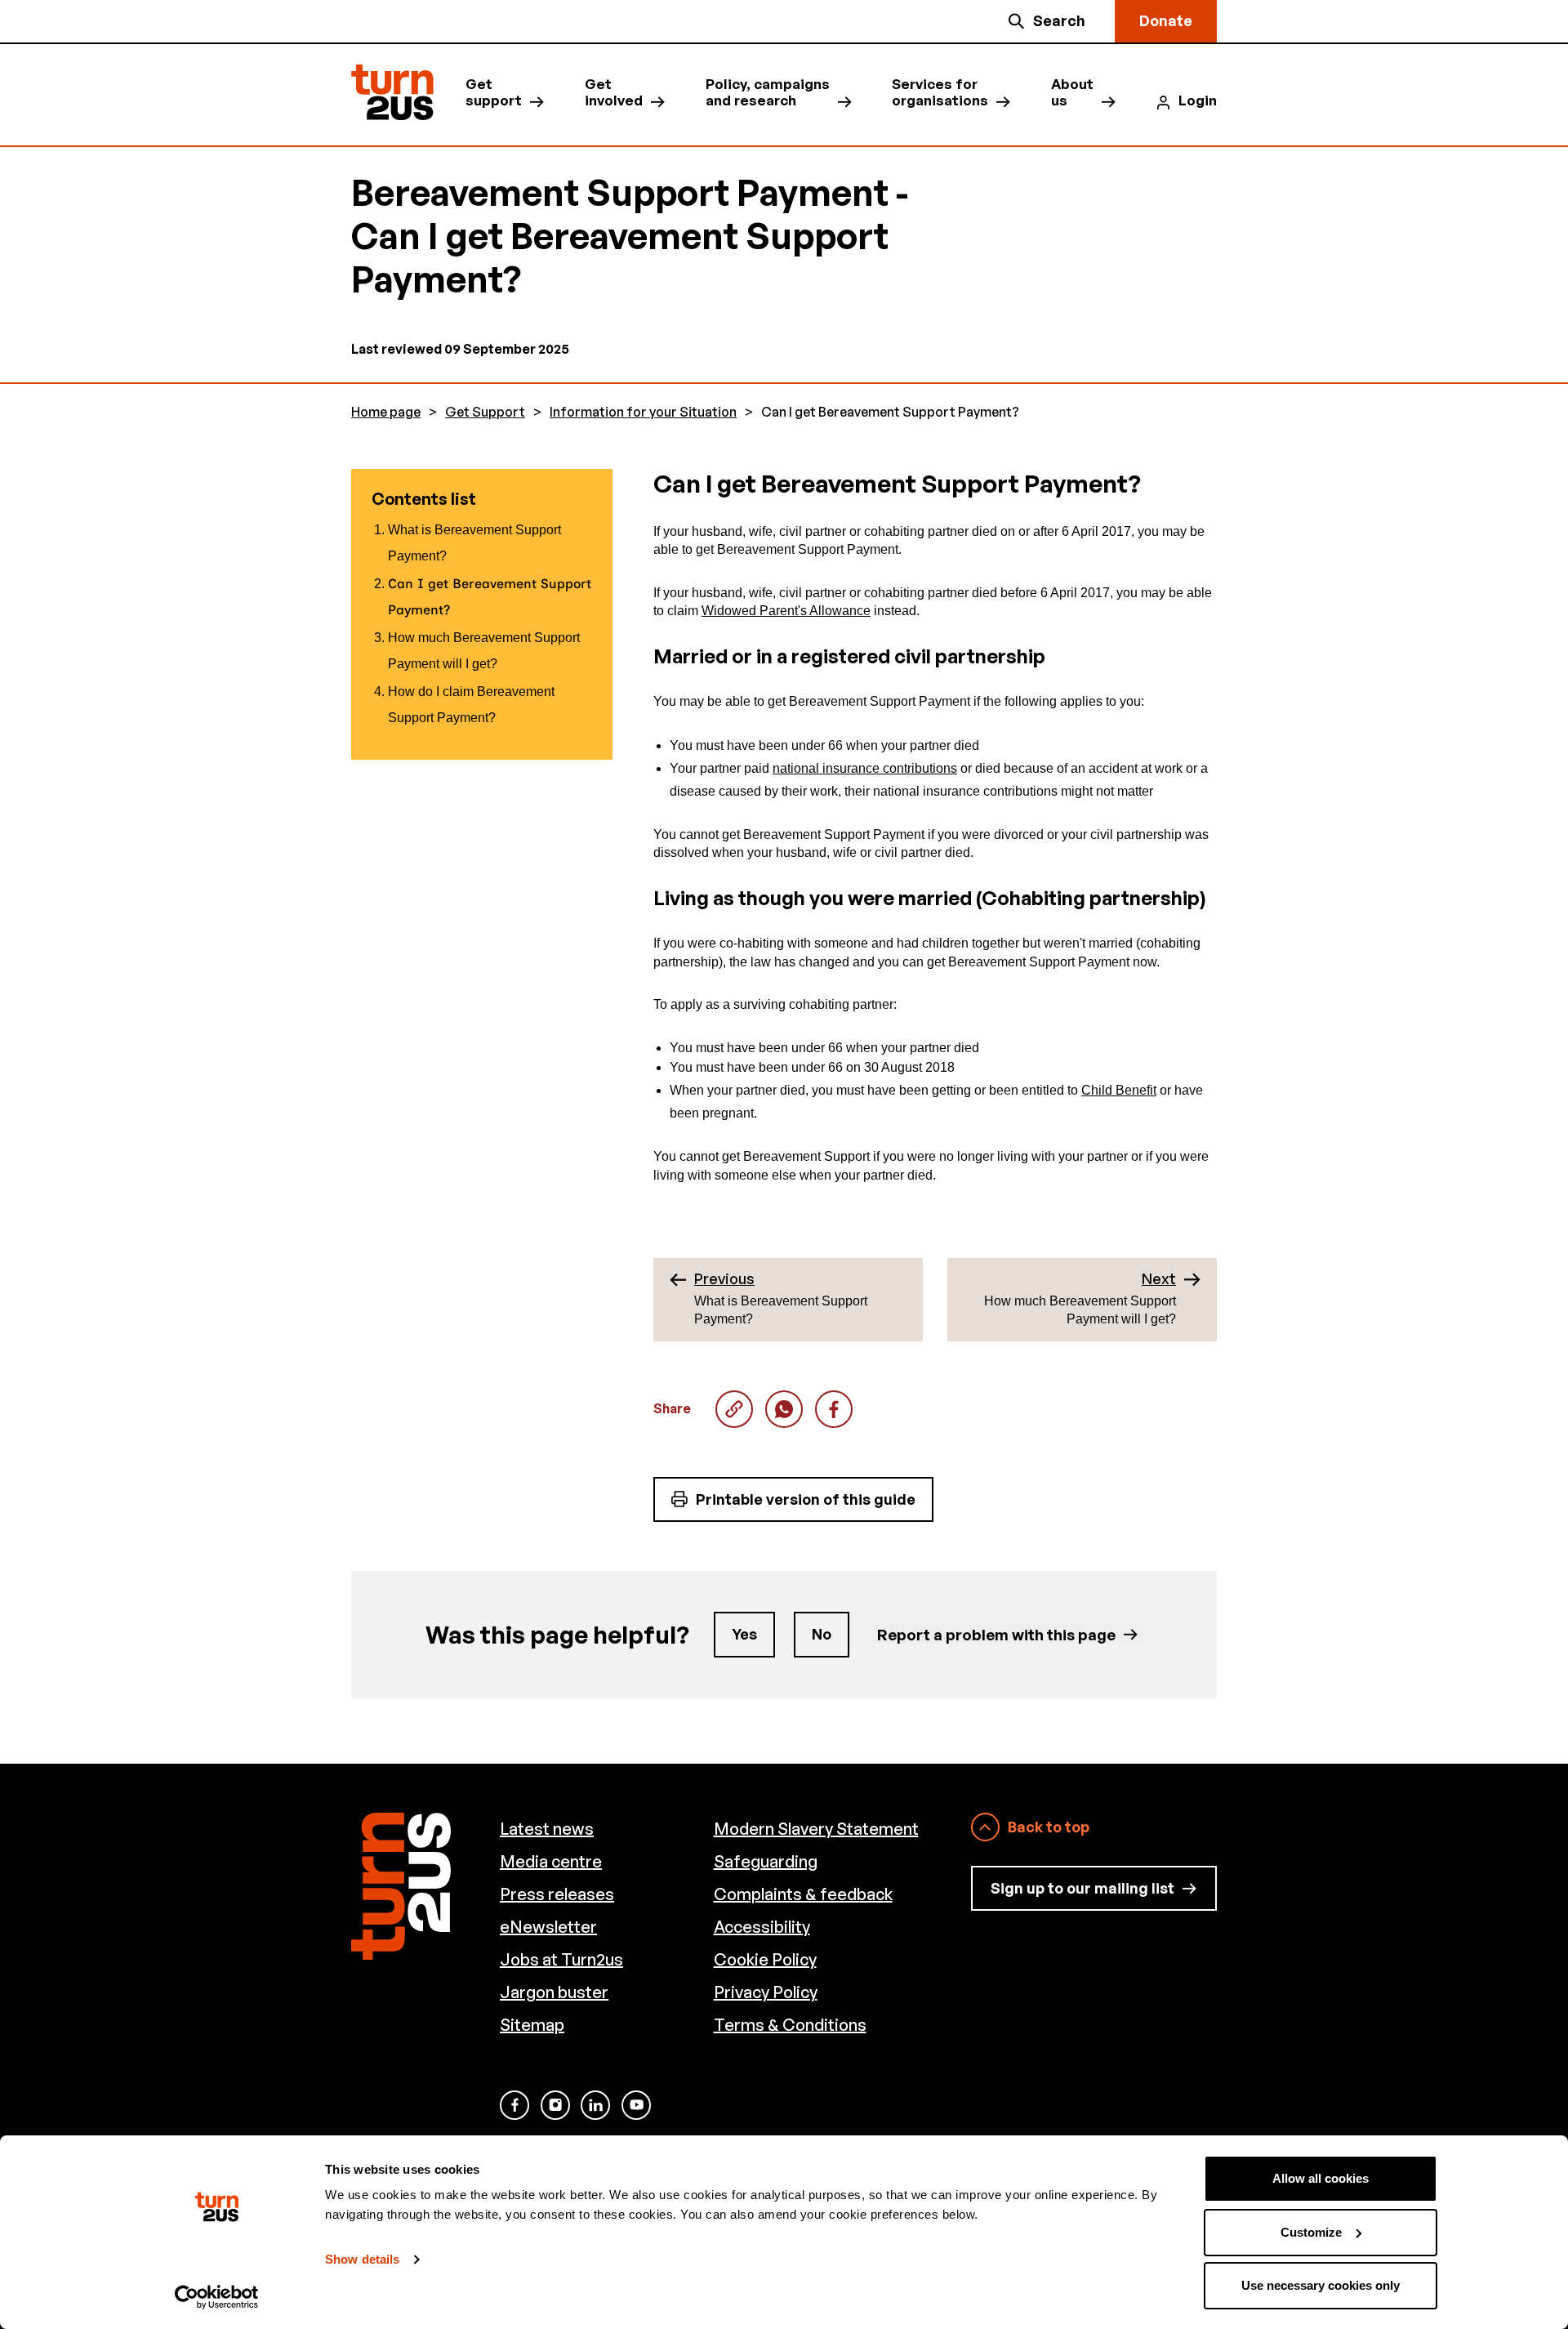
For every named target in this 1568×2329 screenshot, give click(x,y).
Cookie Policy (765, 1959)
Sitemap (532, 2025)
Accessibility (762, 1927)
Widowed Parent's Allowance (786, 611)
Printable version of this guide (806, 1499)
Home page (386, 412)
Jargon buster (554, 1992)
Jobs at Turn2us (561, 1959)
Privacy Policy (766, 1992)
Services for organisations (940, 92)
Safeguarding (766, 1861)
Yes (744, 1634)
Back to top (1049, 1827)
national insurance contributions (865, 768)
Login (1198, 100)
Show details (362, 2259)
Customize (1311, 2232)
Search (1059, 20)
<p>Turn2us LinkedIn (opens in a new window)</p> (595, 2105)
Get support (494, 92)
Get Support (485, 412)
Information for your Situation (643, 412)
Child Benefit (1119, 1090)
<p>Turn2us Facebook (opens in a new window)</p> (514, 2105)
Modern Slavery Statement (816, 1829)
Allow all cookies (1321, 2178)
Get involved (614, 92)
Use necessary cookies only (1321, 2285)
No (822, 1634)
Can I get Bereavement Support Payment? (784, 1409)
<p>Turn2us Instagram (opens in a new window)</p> (555, 2105)
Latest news (547, 1829)
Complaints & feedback (803, 1894)
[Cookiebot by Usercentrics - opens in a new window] (217, 2297)
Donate (1166, 20)
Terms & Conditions (790, 2025)
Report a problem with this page (996, 1634)
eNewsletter (548, 1927)
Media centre (551, 1861)
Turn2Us (392, 93)
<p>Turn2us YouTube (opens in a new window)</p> (636, 2105)
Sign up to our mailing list (1082, 1888)
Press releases (557, 1894)
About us (1072, 92)
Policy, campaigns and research (768, 92)
